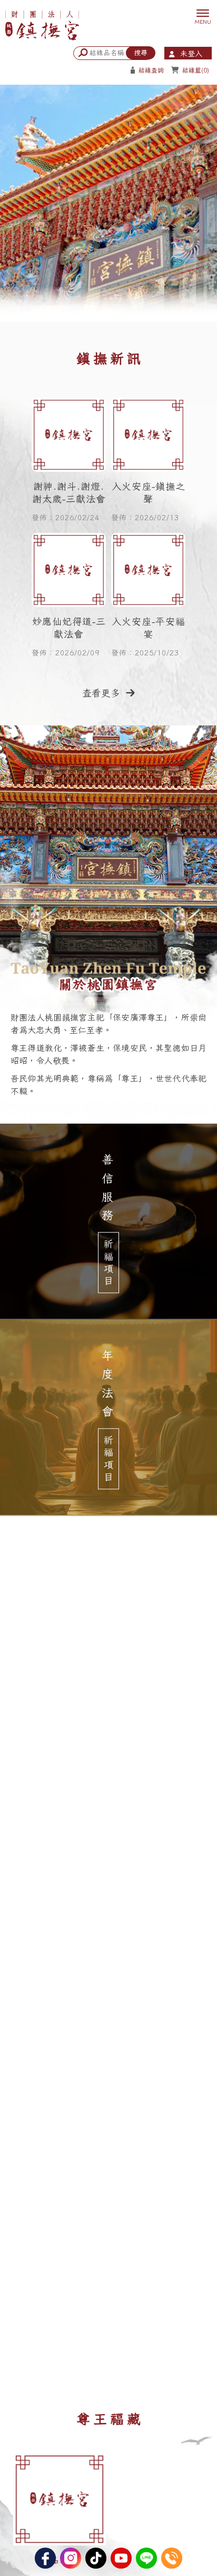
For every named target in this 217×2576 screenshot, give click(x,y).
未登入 (191, 54)
